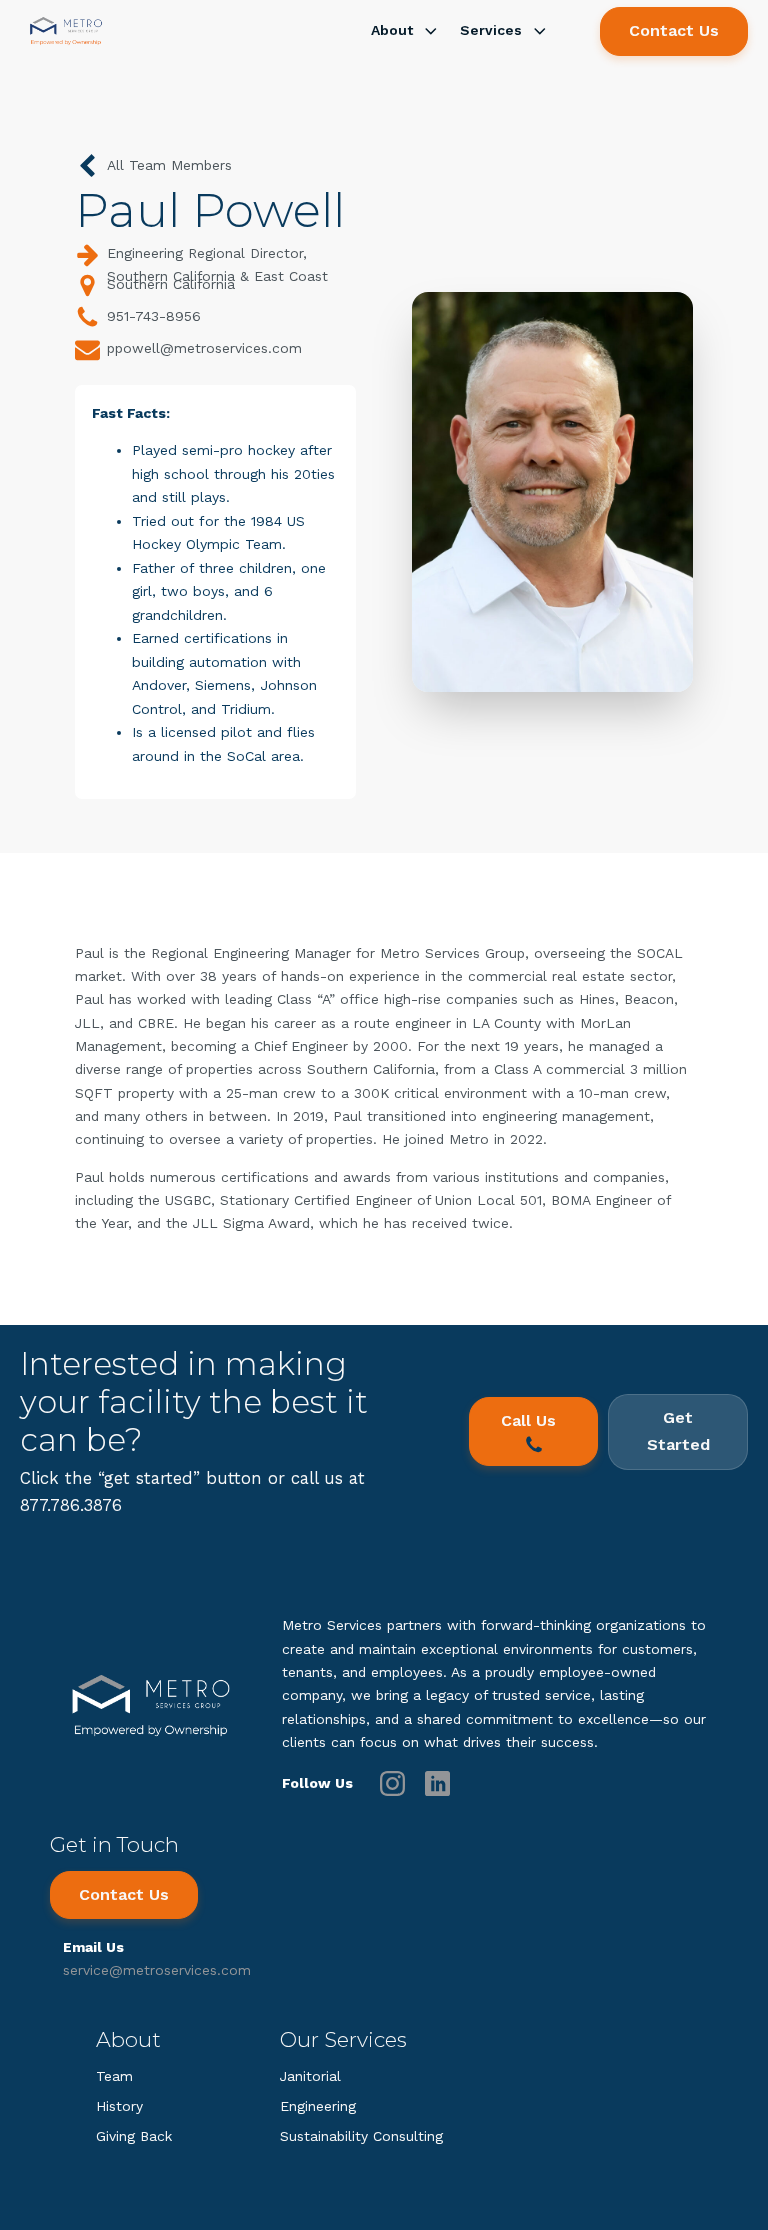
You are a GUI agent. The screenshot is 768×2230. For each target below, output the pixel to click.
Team (114, 2076)
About (392, 30)
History (119, 2106)
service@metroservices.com (157, 1970)
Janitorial (310, 2076)
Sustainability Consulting (361, 2136)
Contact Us (674, 30)
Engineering (318, 2106)
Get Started (678, 1431)
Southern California (171, 284)
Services (491, 30)
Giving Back (134, 2136)
